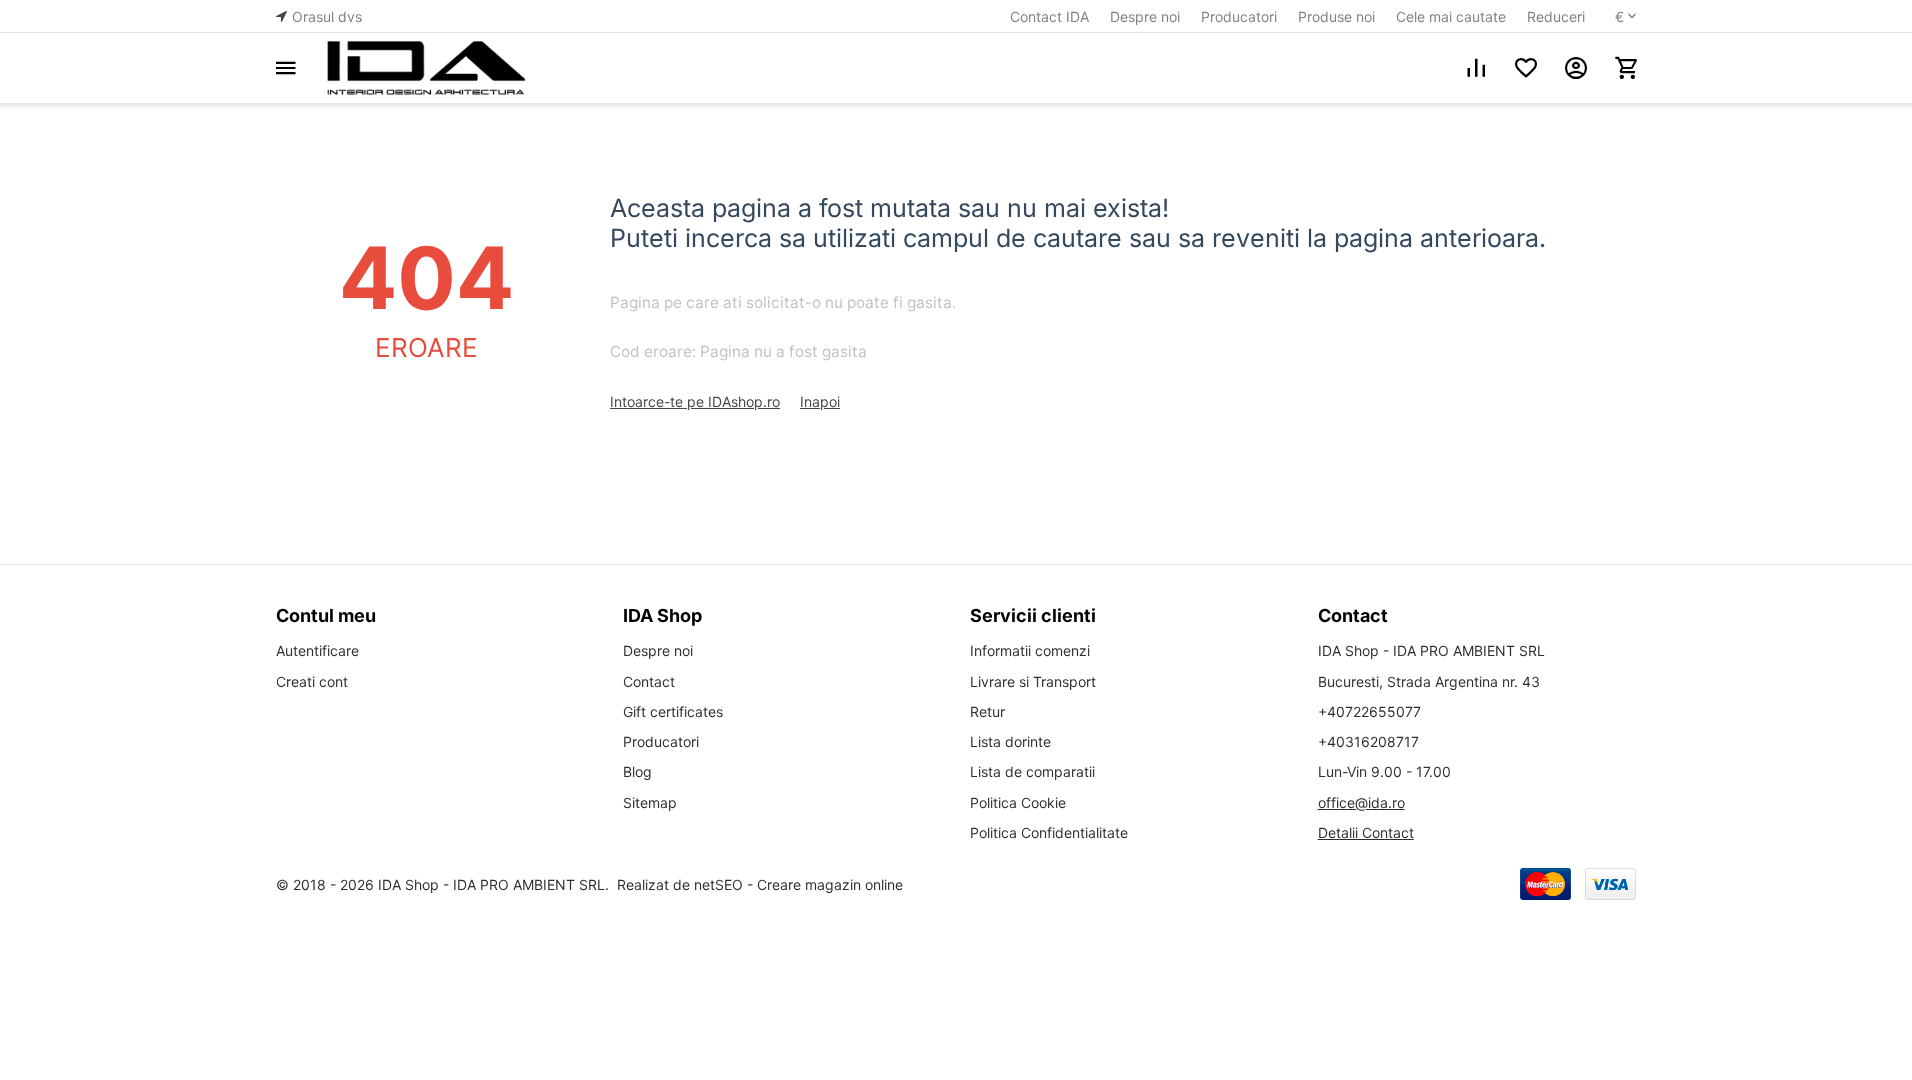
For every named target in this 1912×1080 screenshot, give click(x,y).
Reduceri (1556, 16)
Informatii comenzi (1030, 650)
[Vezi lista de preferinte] (1526, 68)
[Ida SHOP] (426, 68)
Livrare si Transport (1033, 681)
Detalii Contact (1366, 832)
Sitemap (650, 802)
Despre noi (1145, 16)
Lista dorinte (1010, 741)
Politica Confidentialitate (1049, 832)
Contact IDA (1049, 16)
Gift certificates (673, 711)
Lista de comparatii (1032, 771)
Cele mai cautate (1451, 16)
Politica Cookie (1018, 802)
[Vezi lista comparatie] (1476, 68)
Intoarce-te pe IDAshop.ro (695, 401)
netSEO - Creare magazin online (798, 884)
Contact (649, 681)
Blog (637, 771)
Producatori (1239, 16)
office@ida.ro (1361, 802)
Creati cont (312, 681)
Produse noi (1336, 16)
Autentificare (317, 650)
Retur (987, 711)
